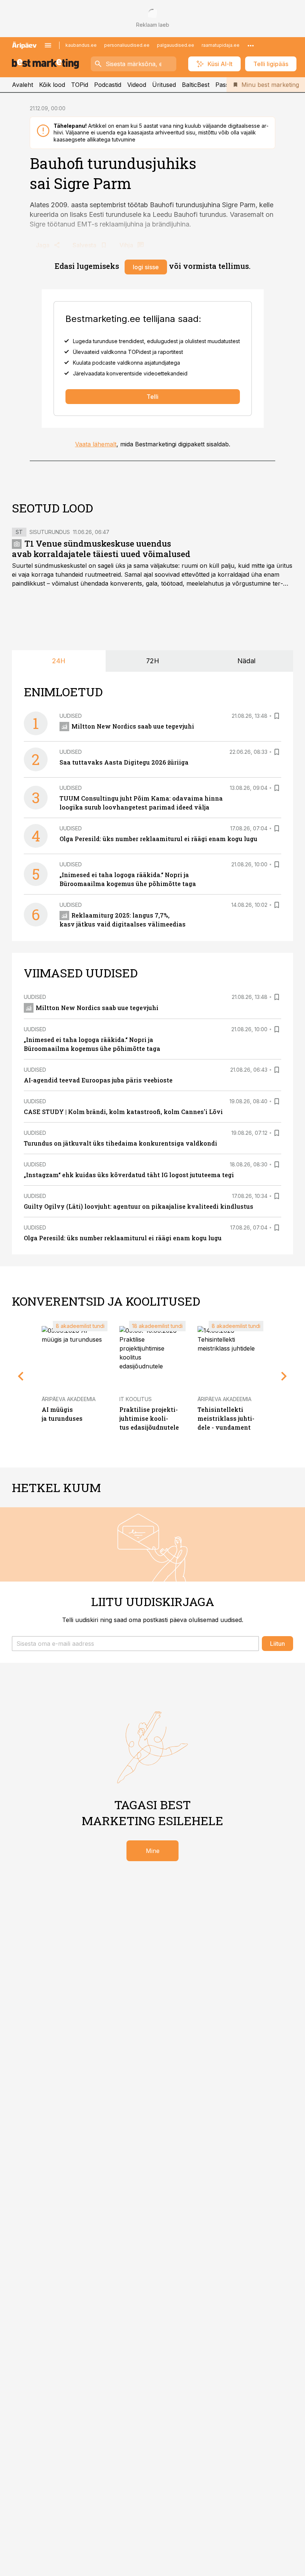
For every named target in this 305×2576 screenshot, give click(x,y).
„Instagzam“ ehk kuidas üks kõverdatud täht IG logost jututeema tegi (129, 1175)
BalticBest (196, 85)
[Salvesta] (277, 716)
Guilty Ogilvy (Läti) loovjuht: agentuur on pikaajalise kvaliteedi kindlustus (139, 1206)
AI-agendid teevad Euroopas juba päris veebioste (98, 1080)
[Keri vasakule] (21, 1376)
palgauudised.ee (176, 45)
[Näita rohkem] (251, 45)
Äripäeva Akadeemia (69, 1399)
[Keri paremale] (284, 1376)
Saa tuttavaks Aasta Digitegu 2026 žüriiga (124, 762)
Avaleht (23, 85)
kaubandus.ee (81, 45)
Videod (137, 85)
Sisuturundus (50, 532)
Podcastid (108, 85)
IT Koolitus (136, 1399)
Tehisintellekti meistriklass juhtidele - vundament (226, 1418)
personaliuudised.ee (127, 45)
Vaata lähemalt (96, 444)
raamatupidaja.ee (221, 45)
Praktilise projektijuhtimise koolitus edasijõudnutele (149, 1418)
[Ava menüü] (48, 45)
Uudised (71, 716)
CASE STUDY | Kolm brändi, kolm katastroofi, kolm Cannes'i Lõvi (123, 1112)
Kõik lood (52, 85)
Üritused (164, 85)
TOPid (80, 85)
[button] (135, 1644)
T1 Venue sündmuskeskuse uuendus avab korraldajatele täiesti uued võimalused (101, 549)
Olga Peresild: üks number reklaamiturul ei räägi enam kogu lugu (158, 839)
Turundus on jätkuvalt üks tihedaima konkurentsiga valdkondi (121, 1143)
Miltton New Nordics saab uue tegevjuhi (133, 726)
